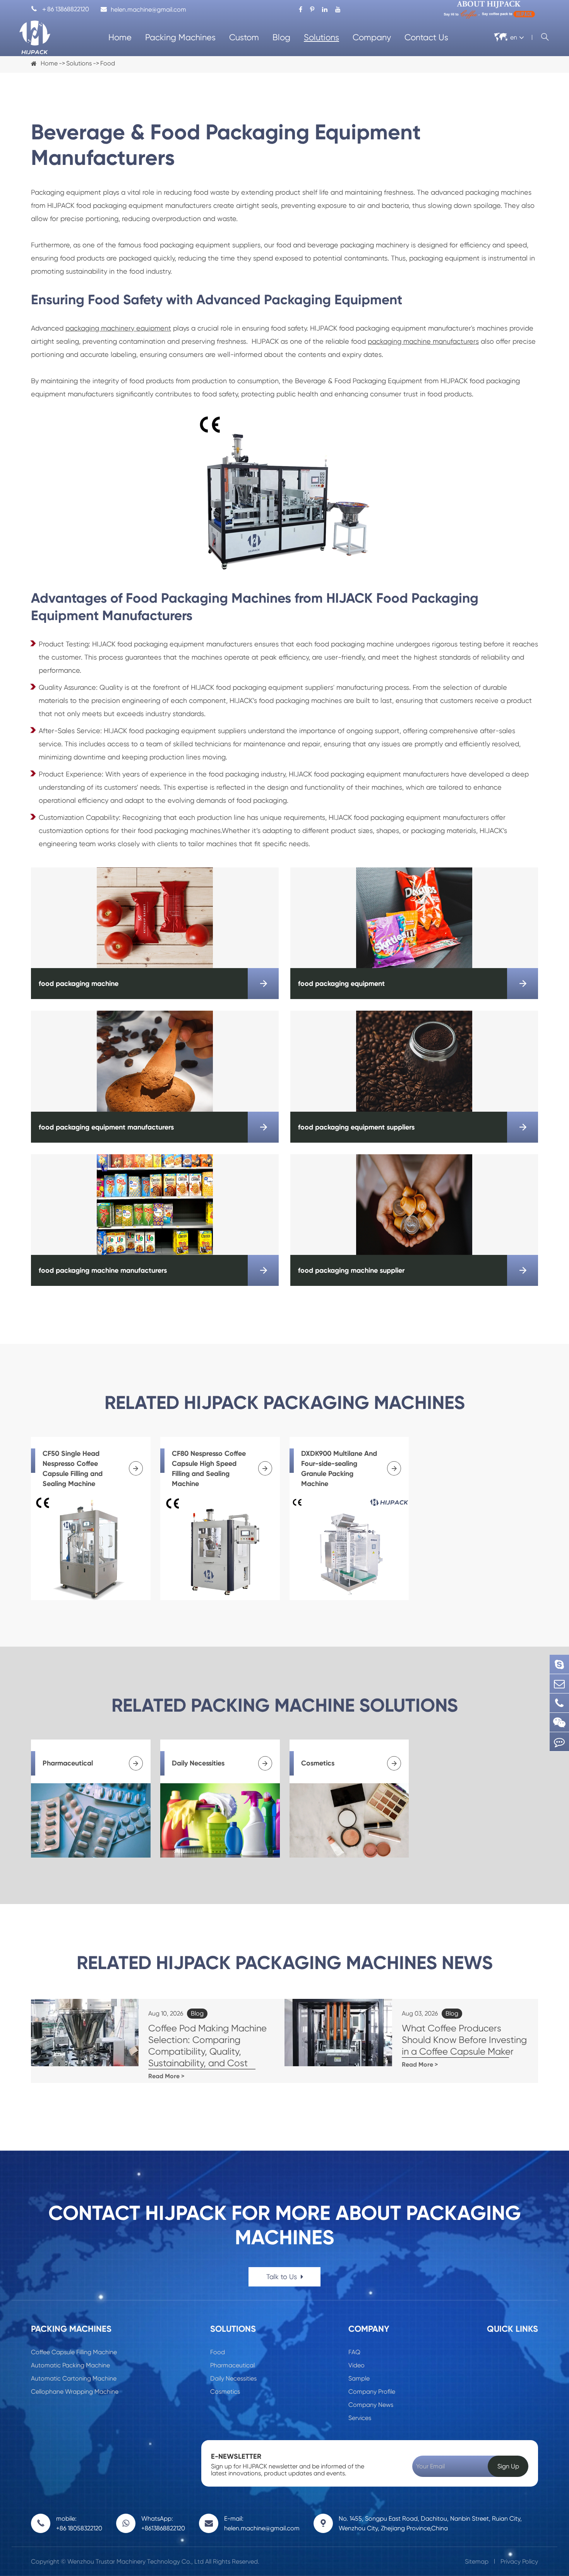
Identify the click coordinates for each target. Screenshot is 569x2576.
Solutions (321, 37)
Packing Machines (180, 37)
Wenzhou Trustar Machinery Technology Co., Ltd (135, 2561)
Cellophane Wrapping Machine (75, 2392)
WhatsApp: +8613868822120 (163, 2523)
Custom (244, 37)
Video (356, 2365)
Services (360, 2418)
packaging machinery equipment (118, 328)
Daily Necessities (233, 2378)
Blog (281, 37)
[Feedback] (559, 1742)
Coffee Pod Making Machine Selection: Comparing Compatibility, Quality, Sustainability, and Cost (207, 2046)
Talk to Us (283, 2277)
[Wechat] (559, 1722)
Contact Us (426, 37)
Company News (371, 2405)
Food (108, 63)
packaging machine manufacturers (423, 341)
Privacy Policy (519, 2561)
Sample (359, 2378)
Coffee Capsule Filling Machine (74, 2352)
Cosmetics (225, 2392)
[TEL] (559, 1703)
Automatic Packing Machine (70, 2365)
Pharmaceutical (232, 2365)
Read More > (166, 2076)
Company (372, 37)
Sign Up (508, 2466)
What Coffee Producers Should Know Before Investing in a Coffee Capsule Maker (464, 2040)
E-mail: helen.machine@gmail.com (262, 2523)
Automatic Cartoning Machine (74, 2378)
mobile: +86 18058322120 (79, 2523)
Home (120, 37)
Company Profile (372, 2392)
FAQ (354, 2352)
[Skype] (559, 1664)
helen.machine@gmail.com (148, 9)
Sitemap (477, 2561)
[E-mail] (559, 1684)
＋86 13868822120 (60, 9)
